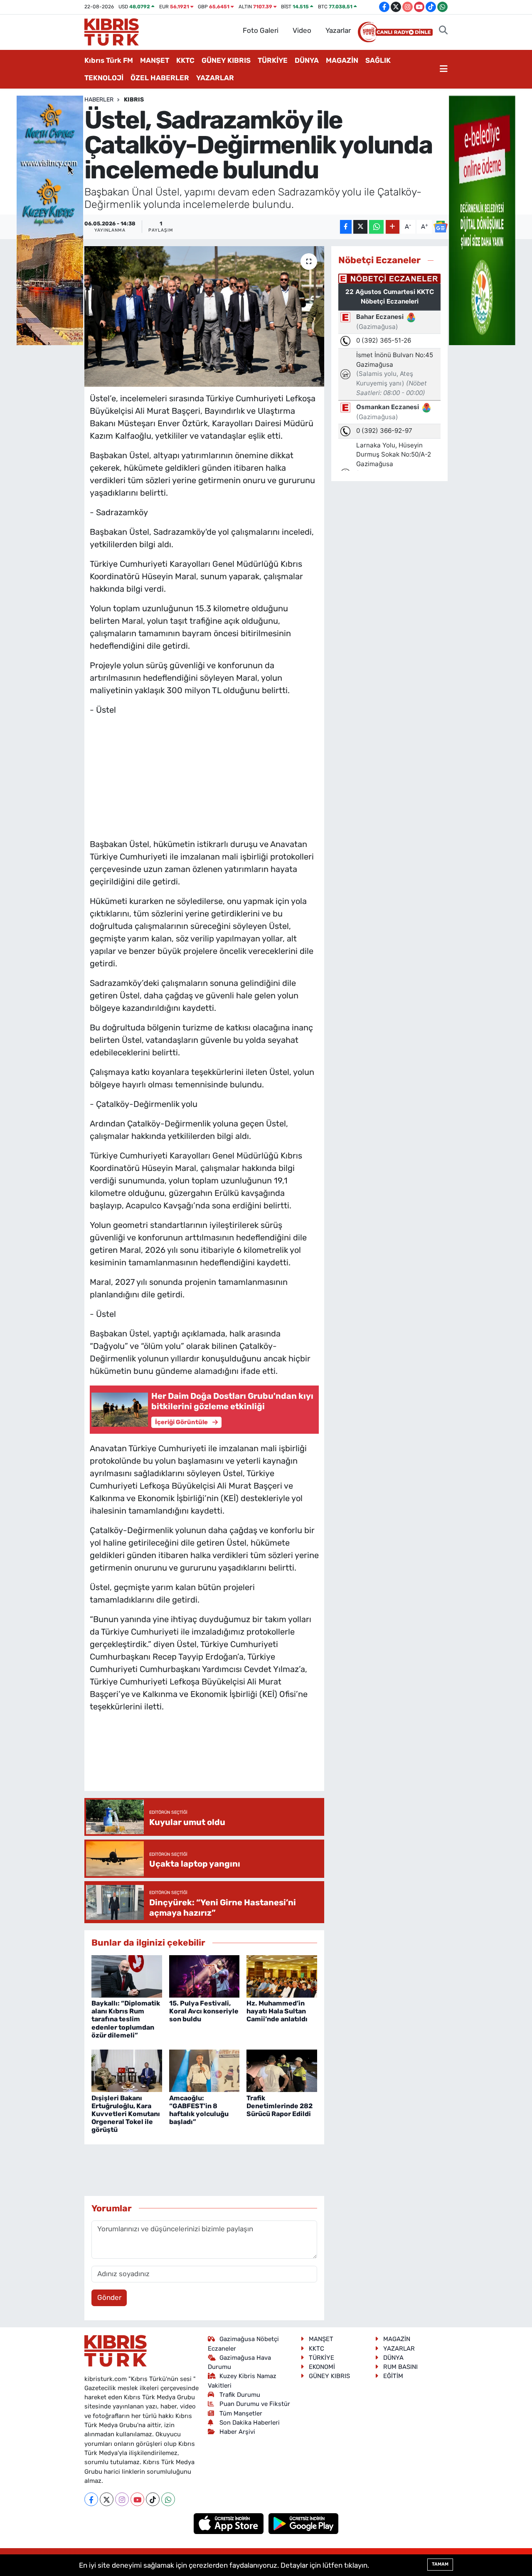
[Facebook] (91, 2499)
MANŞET (155, 60)
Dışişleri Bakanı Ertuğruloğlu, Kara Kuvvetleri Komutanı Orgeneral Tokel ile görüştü (126, 2114)
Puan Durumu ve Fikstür (255, 2404)
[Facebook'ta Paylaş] (346, 227)
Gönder (109, 2297)
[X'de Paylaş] (360, 227)
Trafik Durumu (240, 2395)
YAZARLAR (215, 78)
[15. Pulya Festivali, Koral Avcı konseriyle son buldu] (204, 1976)
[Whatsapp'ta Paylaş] (376, 227)
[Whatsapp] (168, 2499)
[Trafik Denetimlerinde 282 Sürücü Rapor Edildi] (282, 2070)
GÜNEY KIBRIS (226, 60)
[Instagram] (122, 2499)
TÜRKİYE (273, 60)
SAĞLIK (378, 60)
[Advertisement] (204, 775)
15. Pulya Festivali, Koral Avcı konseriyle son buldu (204, 2011)
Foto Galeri (261, 30)
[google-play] (304, 2523)
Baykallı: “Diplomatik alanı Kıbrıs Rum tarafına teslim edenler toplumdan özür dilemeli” (126, 2019)
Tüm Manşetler (241, 2413)
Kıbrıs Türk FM (109, 60)
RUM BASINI (400, 2367)
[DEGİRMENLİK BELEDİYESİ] (482, 220)
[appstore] (230, 2523)
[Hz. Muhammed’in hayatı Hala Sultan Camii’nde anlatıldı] (282, 1976)
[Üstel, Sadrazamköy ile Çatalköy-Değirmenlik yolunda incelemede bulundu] (204, 316)
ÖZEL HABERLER (160, 78)
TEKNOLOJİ (104, 78)
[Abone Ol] (441, 227)
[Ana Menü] (444, 69)
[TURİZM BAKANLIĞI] (50, 220)
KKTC (185, 60)
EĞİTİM (393, 2376)
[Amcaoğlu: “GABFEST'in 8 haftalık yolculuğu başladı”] (204, 2070)
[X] (107, 2499)
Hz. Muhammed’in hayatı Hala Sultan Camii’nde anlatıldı (277, 2011)
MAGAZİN (342, 60)
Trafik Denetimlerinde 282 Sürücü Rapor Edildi (280, 2106)
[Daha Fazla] (393, 227)
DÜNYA (307, 60)
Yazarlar (338, 30)
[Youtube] (137, 2499)
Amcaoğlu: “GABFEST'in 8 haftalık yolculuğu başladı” (199, 2110)
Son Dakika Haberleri (250, 2423)
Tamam (440, 2564)
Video (302, 30)
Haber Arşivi (237, 2432)
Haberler (99, 100)
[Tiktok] (153, 2499)
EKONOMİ (322, 2367)
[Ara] (443, 31)
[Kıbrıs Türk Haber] (112, 31)
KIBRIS (134, 100)
